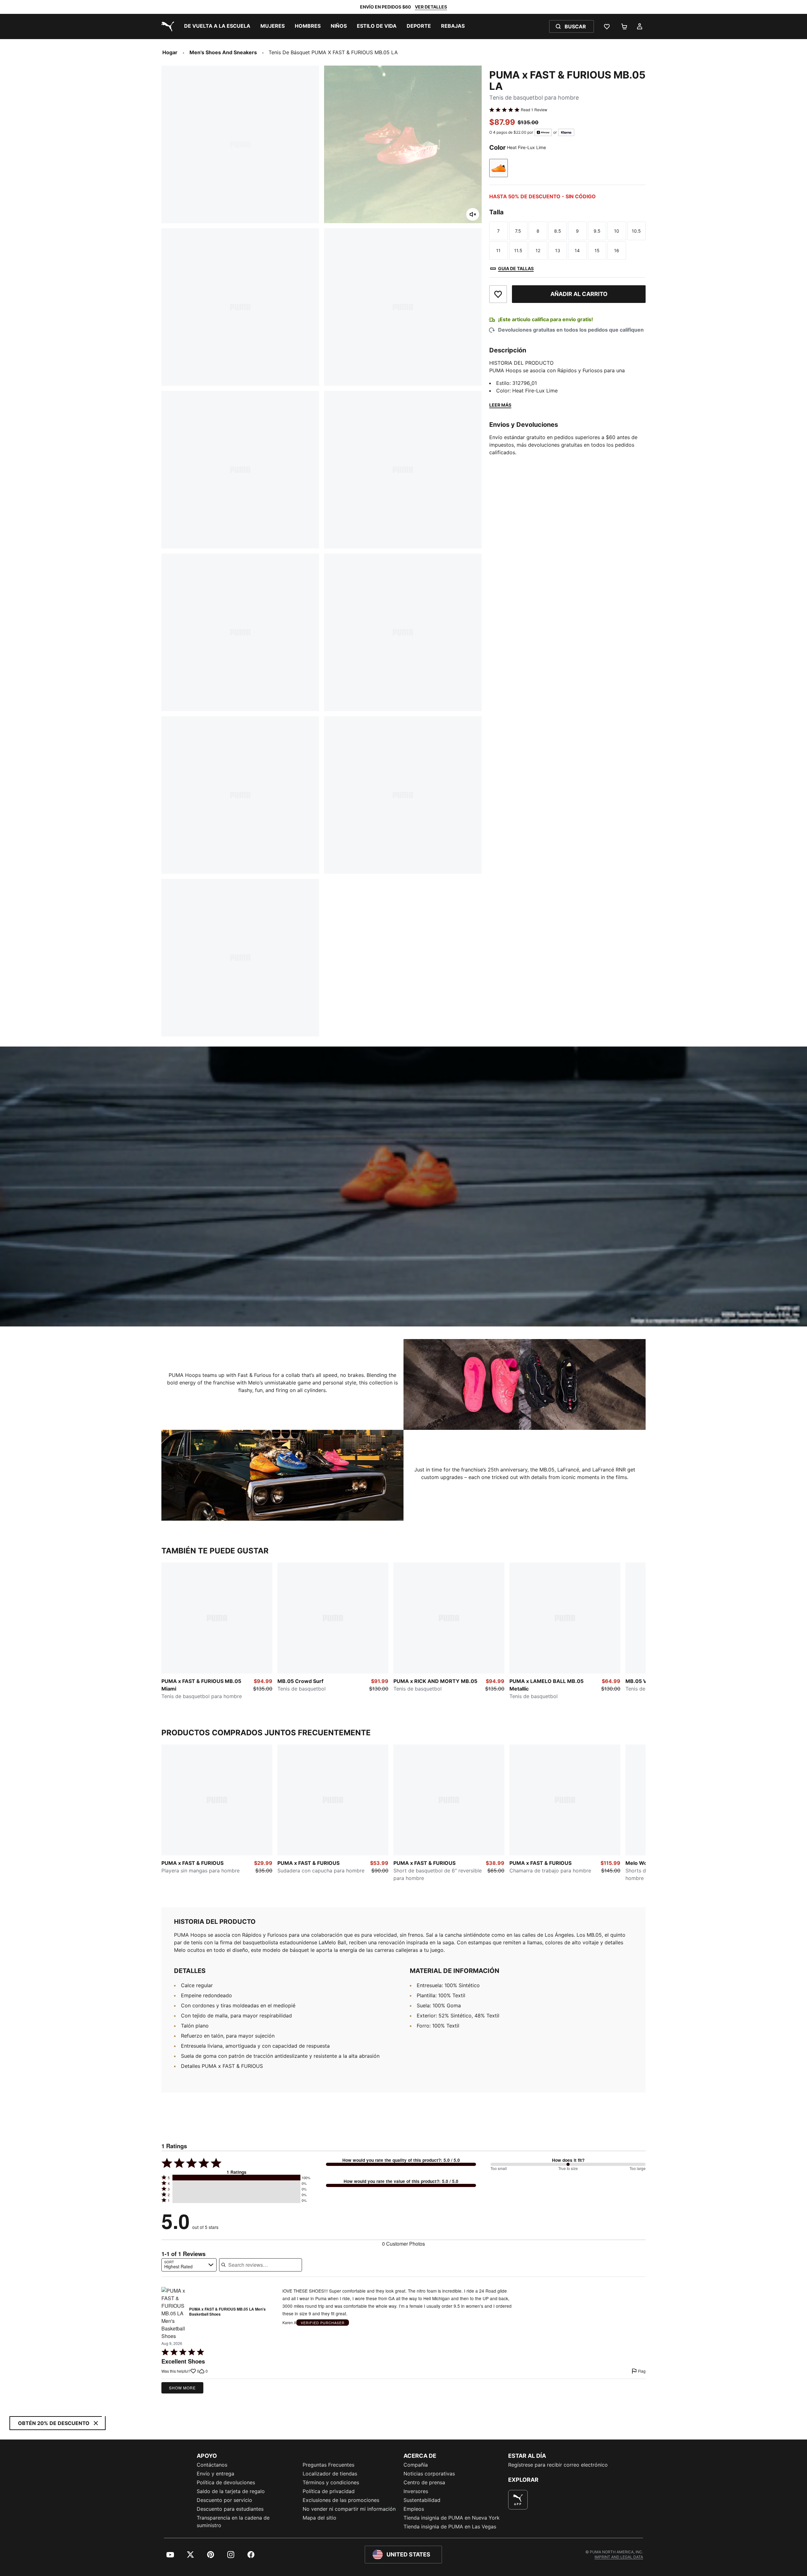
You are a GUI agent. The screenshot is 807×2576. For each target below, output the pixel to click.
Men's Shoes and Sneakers (223, 52)
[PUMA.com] (166, 26)
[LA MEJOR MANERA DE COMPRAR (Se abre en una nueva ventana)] (518, 2500)
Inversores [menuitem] (416, 2491)
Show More (182, 2388)
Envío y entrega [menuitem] (215, 2474)
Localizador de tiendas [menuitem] (330, 2474)
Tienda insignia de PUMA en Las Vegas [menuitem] (450, 2527)
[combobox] (189, 2265)
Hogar (170, 52)
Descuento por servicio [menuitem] (224, 2500)
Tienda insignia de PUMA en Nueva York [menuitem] (452, 2518)
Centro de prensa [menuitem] (424, 2482)
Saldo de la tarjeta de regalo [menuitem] (231, 2491)
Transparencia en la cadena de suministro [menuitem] (233, 2521)
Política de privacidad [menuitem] (329, 2491)
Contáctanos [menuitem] (212, 2465)
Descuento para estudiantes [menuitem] (230, 2509)
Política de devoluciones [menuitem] (226, 2482)
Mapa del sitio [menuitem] (319, 2518)
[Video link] (403, 1186)
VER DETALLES (431, 7)
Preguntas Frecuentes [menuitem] (328, 2465)
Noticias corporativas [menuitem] (429, 2474)
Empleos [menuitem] (414, 2509)
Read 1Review (534, 110)
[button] (236, 2178)
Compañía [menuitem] (416, 2465)
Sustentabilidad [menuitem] (422, 2500)
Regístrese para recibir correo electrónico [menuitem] (558, 2465)
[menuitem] (217, 26)
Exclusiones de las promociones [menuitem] (341, 2500)
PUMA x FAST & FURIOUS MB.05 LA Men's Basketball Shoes (227, 2312)
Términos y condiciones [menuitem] (331, 2482)
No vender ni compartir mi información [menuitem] (349, 2509)
